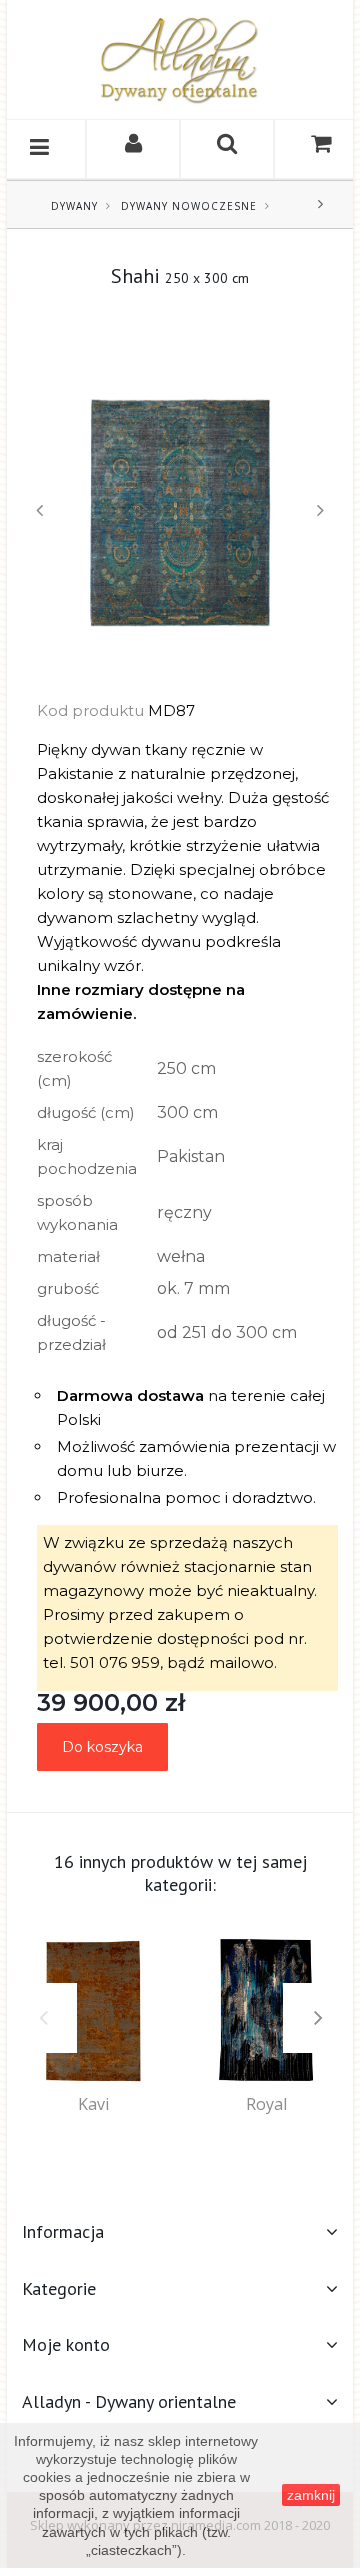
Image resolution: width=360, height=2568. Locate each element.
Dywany (74, 206)
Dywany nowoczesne (189, 206)
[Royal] (266, 2010)
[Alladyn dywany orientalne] (180, 59)
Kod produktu (90, 710)
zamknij (311, 2495)
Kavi (93, 2104)
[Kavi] (93, 2010)
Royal (266, 2104)
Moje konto (66, 2344)
